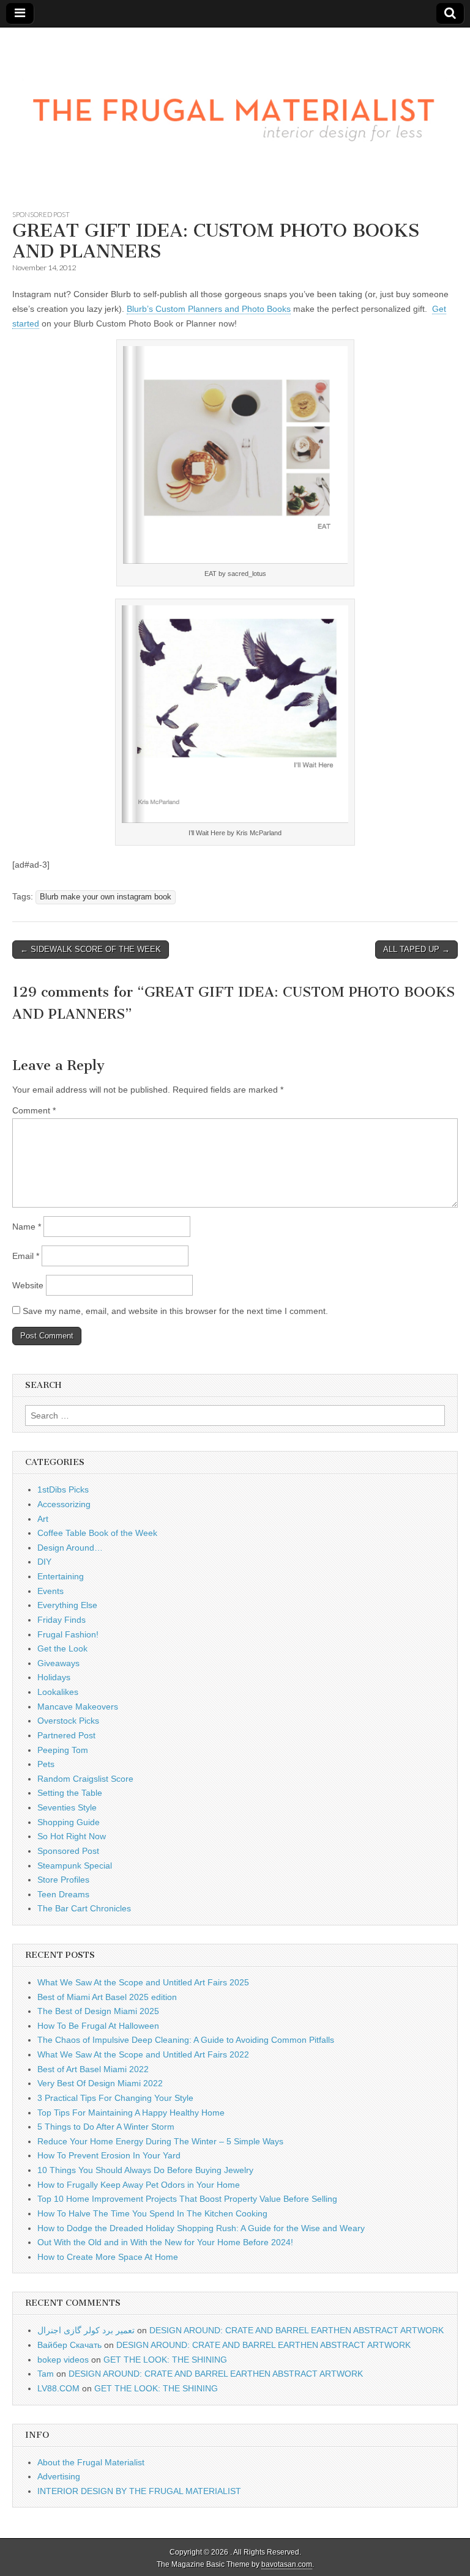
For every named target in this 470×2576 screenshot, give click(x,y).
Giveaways (58, 1663)
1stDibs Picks (63, 1489)
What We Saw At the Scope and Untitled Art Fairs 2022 (143, 2054)
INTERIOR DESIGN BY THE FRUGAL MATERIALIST (139, 2491)
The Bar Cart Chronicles (84, 1908)
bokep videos (63, 2360)
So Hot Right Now (72, 1836)
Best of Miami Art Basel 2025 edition (107, 1997)
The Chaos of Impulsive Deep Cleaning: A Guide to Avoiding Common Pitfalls (186, 2040)
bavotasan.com (287, 2564)
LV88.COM (58, 2388)
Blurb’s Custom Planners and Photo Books (209, 309)
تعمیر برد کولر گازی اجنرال (86, 2330)
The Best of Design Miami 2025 (98, 2011)
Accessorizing (64, 1504)
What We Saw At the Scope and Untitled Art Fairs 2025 (143, 1982)
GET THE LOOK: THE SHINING (165, 2360)
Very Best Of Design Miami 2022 (100, 2083)
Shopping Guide (69, 1822)
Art (43, 1519)
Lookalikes (58, 1692)
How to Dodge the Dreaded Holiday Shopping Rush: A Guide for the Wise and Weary (201, 2228)
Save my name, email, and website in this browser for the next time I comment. (175, 1311)
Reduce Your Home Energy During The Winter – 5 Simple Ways (160, 2141)
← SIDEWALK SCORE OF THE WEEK (91, 949)
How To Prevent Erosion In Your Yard (109, 2155)
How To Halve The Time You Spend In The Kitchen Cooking (152, 2213)
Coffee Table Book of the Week (97, 1533)
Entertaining (61, 1576)
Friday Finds (62, 1620)
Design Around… (70, 1548)
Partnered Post (66, 1735)
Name (27, 1227)
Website (28, 1285)
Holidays (54, 1677)
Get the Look (62, 1648)
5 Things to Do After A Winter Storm (106, 2127)
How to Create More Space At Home (108, 2257)
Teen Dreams (63, 1894)
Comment (34, 1110)
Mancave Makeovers (78, 1707)
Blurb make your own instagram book (106, 897)
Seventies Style (67, 1807)
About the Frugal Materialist (91, 2462)
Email (26, 1256)
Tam (46, 2374)
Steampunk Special (75, 1866)
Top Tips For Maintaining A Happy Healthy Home (131, 2113)
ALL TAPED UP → (416, 949)
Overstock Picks (68, 1721)
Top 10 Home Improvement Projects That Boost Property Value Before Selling (187, 2199)
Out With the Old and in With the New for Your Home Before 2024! (165, 2242)
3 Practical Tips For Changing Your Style (115, 2098)
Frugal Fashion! (68, 1634)
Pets (46, 1764)
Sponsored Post (41, 214)
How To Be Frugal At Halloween (98, 2026)
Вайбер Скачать (69, 2345)
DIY (44, 1562)
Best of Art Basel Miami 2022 (93, 2069)
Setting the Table (70, 1793)
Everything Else (67, 1605)
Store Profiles (63, 1880)
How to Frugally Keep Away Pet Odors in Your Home (139, 2185)
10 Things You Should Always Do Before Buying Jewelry (145, 2170)
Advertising (59, 2476)
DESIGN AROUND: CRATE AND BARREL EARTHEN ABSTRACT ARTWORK (297, 2330)
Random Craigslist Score (85, 1779)
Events (50, 1591)
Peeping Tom (63, 1750)
